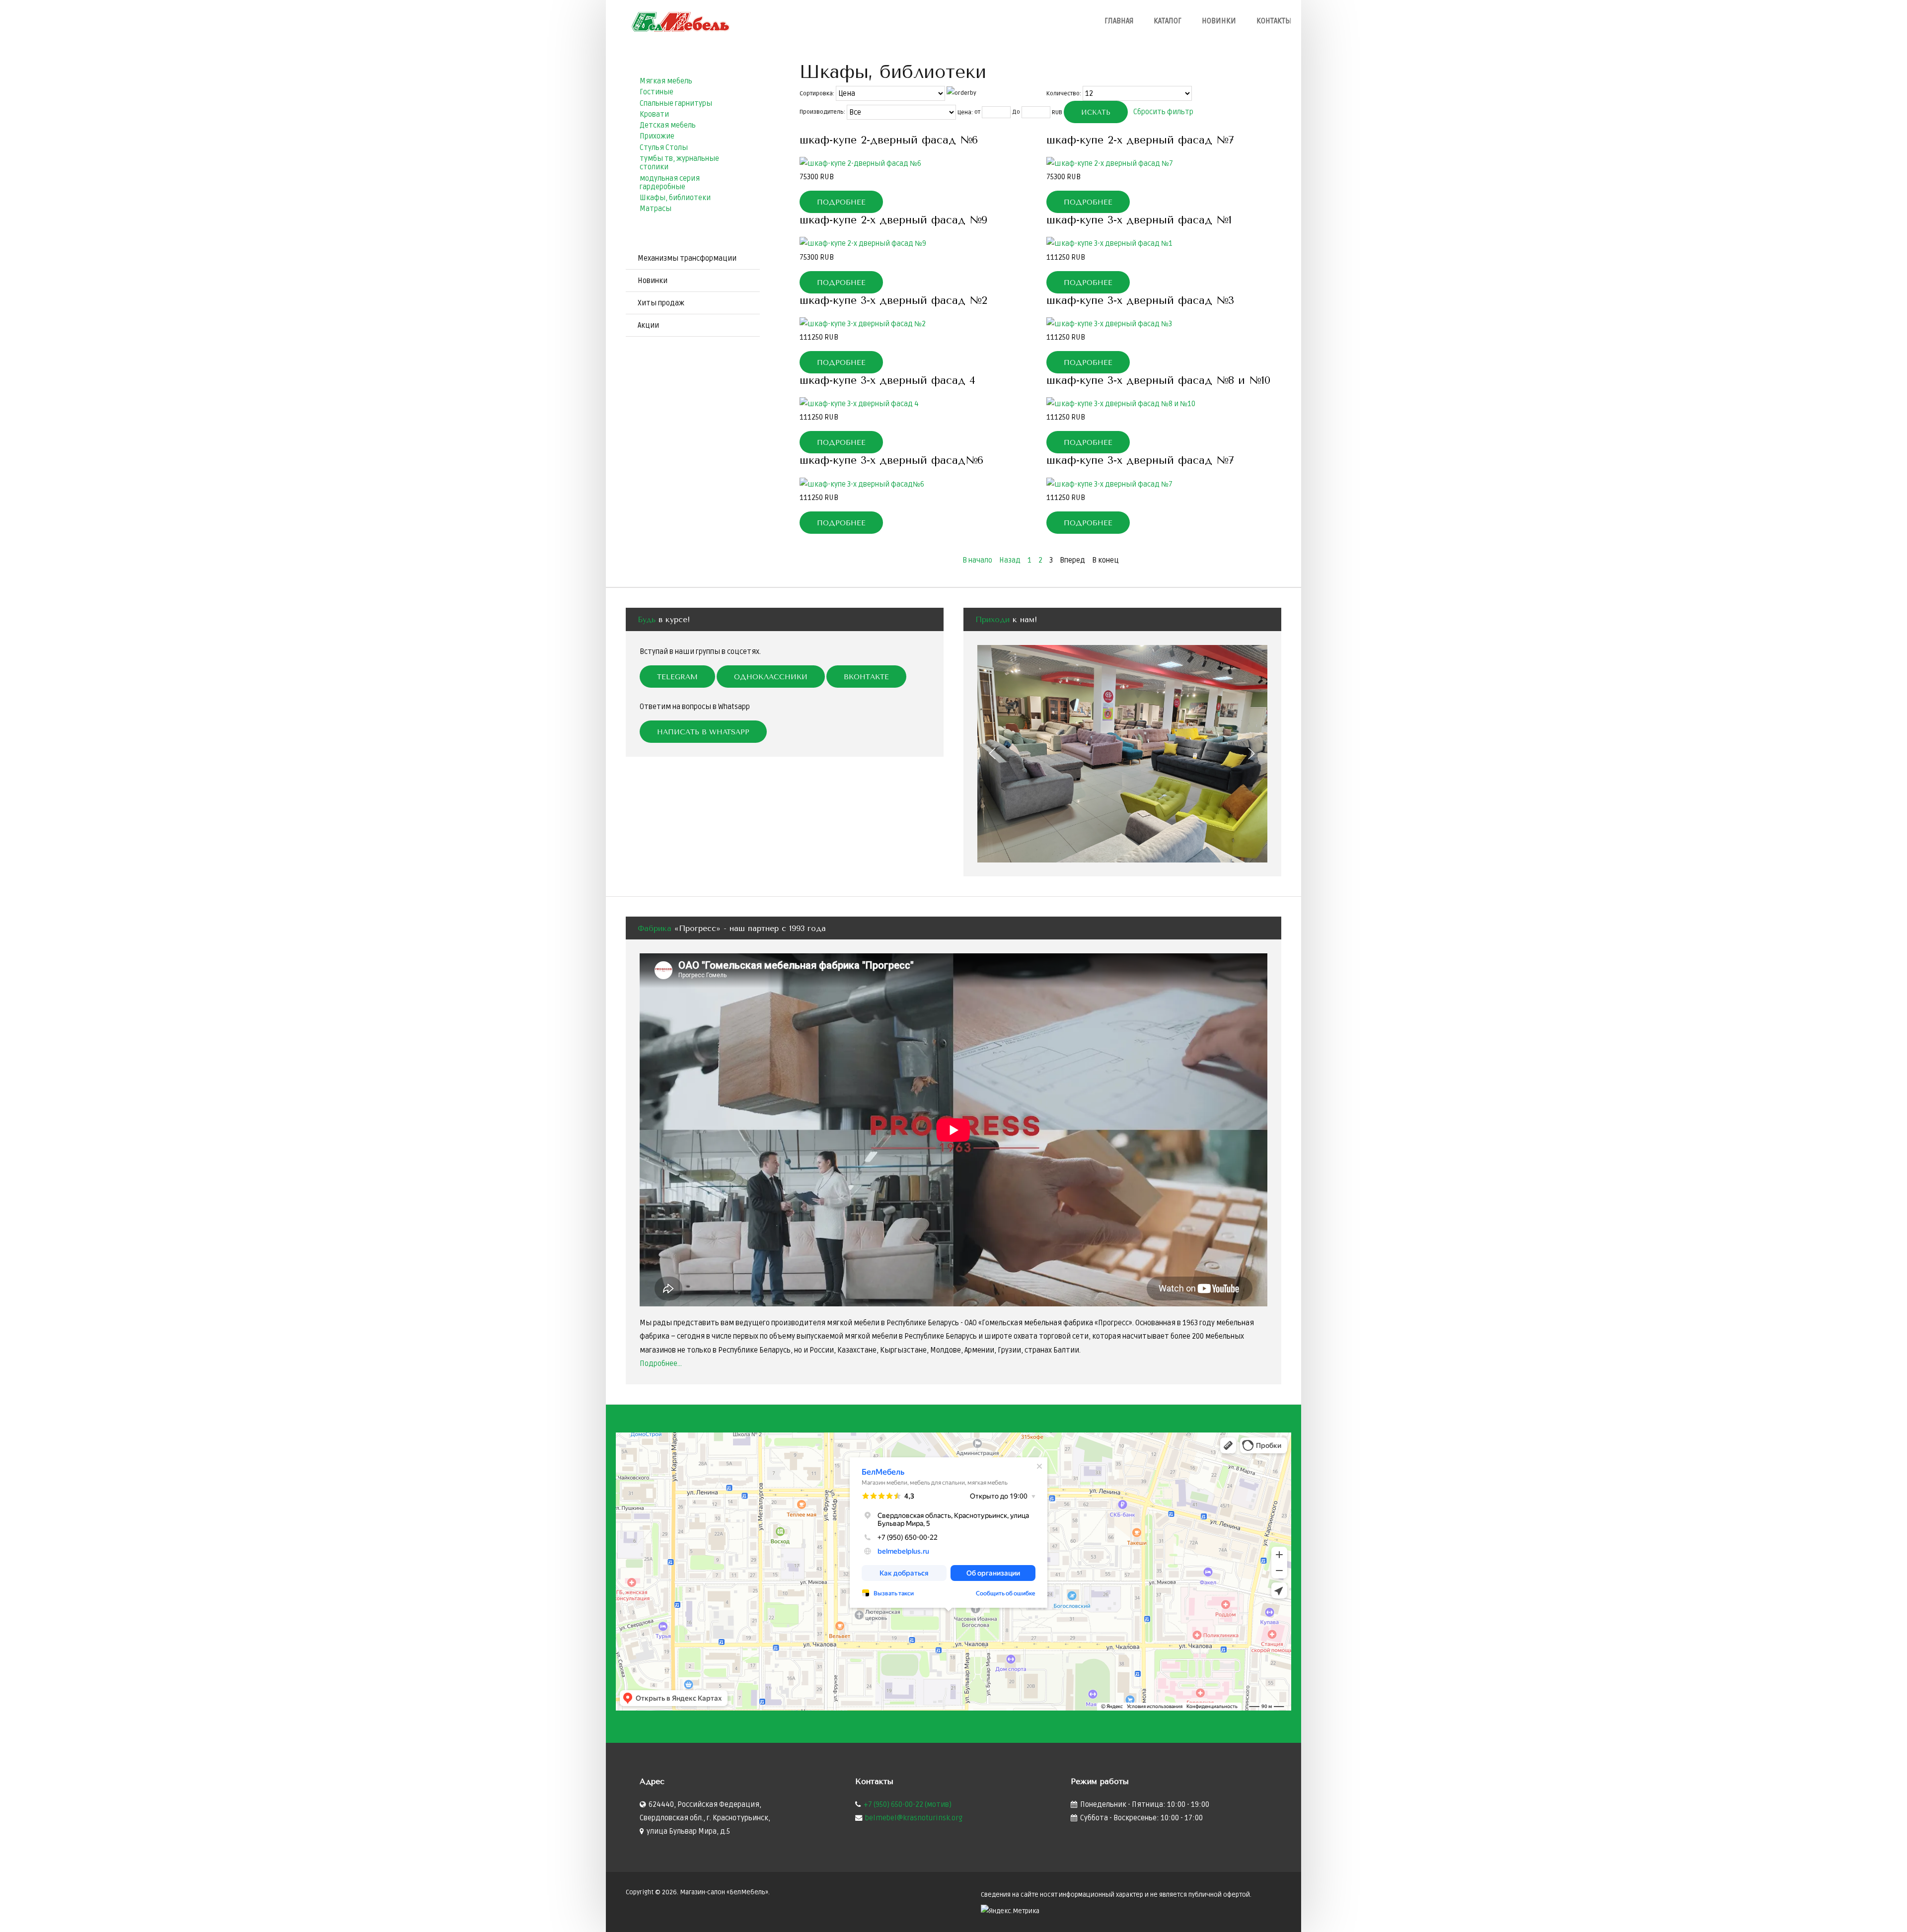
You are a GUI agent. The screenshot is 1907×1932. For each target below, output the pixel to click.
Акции (648, 325)
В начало (977, 560)
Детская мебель (668, 125)
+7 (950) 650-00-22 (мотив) (908, 1805)
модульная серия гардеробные (670, 183)
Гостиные (657, 92)
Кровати (654, 114)
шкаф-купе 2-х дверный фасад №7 (1140, 140)
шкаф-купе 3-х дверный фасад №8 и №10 (1158, 380)
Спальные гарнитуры (676, 104)
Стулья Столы (664, 148)
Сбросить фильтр (1163, 111)
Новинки (1219, 21)
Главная (1119, 21)
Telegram (677, 677)
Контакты (1274, 21)
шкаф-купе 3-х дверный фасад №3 (1140, 300)
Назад (1010, 560)
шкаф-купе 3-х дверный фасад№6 (891, 460)
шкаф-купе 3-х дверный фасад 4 (887, 380)
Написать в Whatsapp (703, 732)
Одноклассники (771, 677)
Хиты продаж (661, 303)
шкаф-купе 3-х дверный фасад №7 (1140, 460)
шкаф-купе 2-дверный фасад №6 (889, 140)
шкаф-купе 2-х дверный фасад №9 (893, 220)
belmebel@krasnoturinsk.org (914, 1818)
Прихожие (657, 136)
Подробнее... (661, 1364)
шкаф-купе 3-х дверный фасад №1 (1139, 220)
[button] (993, 753)
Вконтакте (866, 677)
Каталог (1168, 21)
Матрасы (656, 209)
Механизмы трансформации (687, 258)
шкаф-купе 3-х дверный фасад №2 (893, 300)
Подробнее (841, 202)
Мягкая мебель (666, 81)
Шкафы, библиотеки (675, 198)
